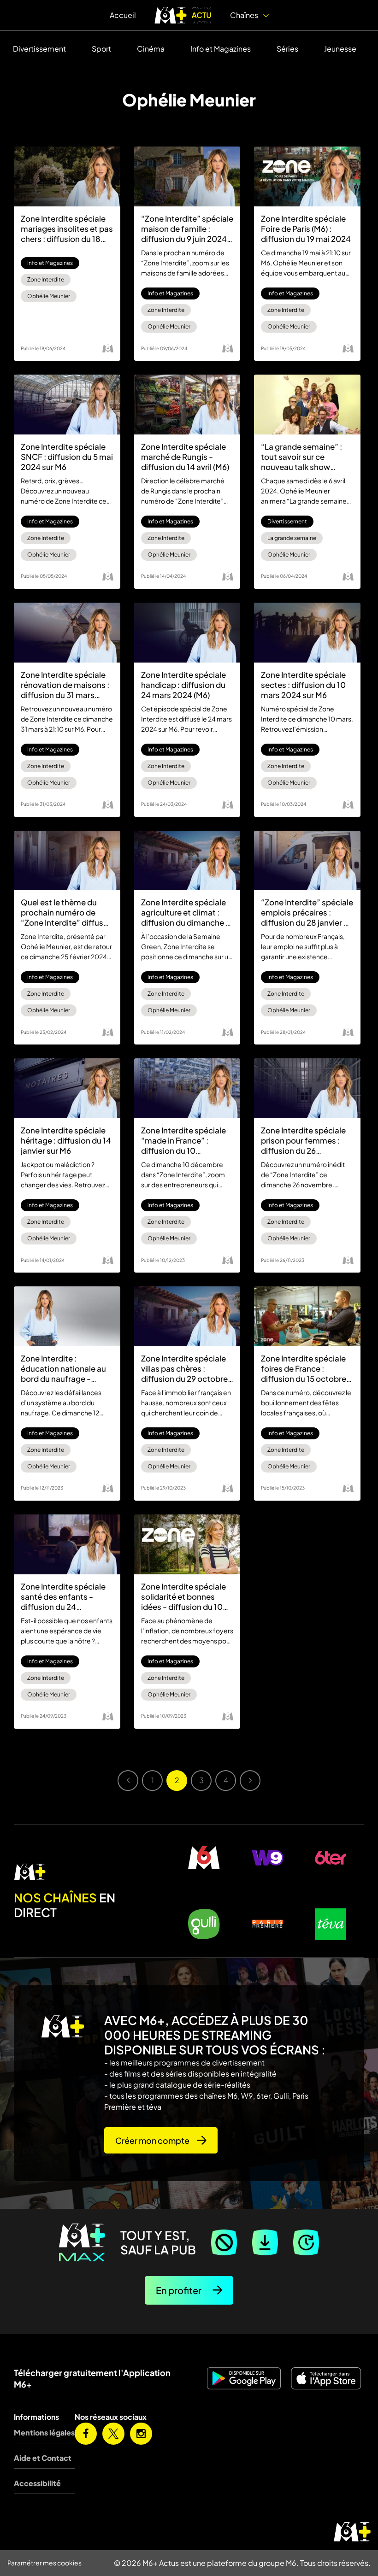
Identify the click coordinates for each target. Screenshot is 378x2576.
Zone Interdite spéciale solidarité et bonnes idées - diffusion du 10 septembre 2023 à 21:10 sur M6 (185, 1596)
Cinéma (151, 49)
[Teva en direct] (331, 1924)
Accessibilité (37, 2483)
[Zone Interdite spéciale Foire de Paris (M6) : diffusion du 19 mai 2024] (307, 176)
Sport (101, 49)
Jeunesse (340, 49)
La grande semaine (292, 538)
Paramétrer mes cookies (44, 2563)
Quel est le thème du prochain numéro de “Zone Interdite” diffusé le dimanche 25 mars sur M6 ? (65, 912)
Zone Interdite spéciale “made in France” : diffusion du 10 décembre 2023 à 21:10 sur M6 (184, 1140)
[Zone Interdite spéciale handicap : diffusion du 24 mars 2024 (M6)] (187, 633)
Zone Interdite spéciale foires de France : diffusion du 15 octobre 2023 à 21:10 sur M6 (304, 1368)
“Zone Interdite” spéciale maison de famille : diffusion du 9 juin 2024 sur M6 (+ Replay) (187, 229)
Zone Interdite (46, 279)
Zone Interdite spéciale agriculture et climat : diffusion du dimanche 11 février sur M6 (186, 912)
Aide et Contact (43, 2458)
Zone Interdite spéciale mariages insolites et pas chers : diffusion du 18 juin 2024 (67, 229)
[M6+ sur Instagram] (141, 2434)
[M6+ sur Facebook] (86, 2434)
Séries (287, 49)
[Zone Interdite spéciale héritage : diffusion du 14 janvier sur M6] (67, 1088)
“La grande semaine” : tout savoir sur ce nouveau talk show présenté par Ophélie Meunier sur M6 (301, 457)
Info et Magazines (221, 49)
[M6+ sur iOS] (327, 2378)
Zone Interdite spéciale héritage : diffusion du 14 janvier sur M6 (66, 1140)
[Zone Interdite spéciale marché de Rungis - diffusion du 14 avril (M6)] (187, 405)
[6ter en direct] (331, 1858)
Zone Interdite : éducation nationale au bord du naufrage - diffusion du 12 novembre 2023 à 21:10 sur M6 (63, 1368)
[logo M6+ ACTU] (183, 15)
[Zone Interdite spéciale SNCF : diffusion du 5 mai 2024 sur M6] (67, 405)
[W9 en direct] (267, 1858)
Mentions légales (44, 2432)
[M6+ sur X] (113, 2434)
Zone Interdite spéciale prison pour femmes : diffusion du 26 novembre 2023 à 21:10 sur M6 (304, 1140)
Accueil (123, 15)
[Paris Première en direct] (267, 1924)
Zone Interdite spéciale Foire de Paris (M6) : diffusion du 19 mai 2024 (306, 229)
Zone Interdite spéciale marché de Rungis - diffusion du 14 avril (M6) (185, 457)
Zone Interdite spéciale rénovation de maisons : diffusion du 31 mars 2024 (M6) (65, 685)
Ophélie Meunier (49, 296)
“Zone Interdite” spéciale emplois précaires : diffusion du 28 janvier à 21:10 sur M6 (307, 912)
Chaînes (245, 15)
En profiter (179, 2290)
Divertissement (39, 49)
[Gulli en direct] (204, 1924)
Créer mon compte (152, 2140)
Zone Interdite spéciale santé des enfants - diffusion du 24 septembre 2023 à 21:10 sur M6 (65, 1596)
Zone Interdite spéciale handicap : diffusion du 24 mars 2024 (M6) (183, 685)
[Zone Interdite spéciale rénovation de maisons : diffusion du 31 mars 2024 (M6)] (67, 633)
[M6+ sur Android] (245, 2378)
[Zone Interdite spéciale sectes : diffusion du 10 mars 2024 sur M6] (307, 633)
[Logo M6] (108, 348)
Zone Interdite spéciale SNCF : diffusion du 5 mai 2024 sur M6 (67, 457)
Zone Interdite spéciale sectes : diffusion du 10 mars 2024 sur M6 (303, 685)
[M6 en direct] (84, 1872)
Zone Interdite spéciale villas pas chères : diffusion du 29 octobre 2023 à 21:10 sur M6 (184, 1368)
